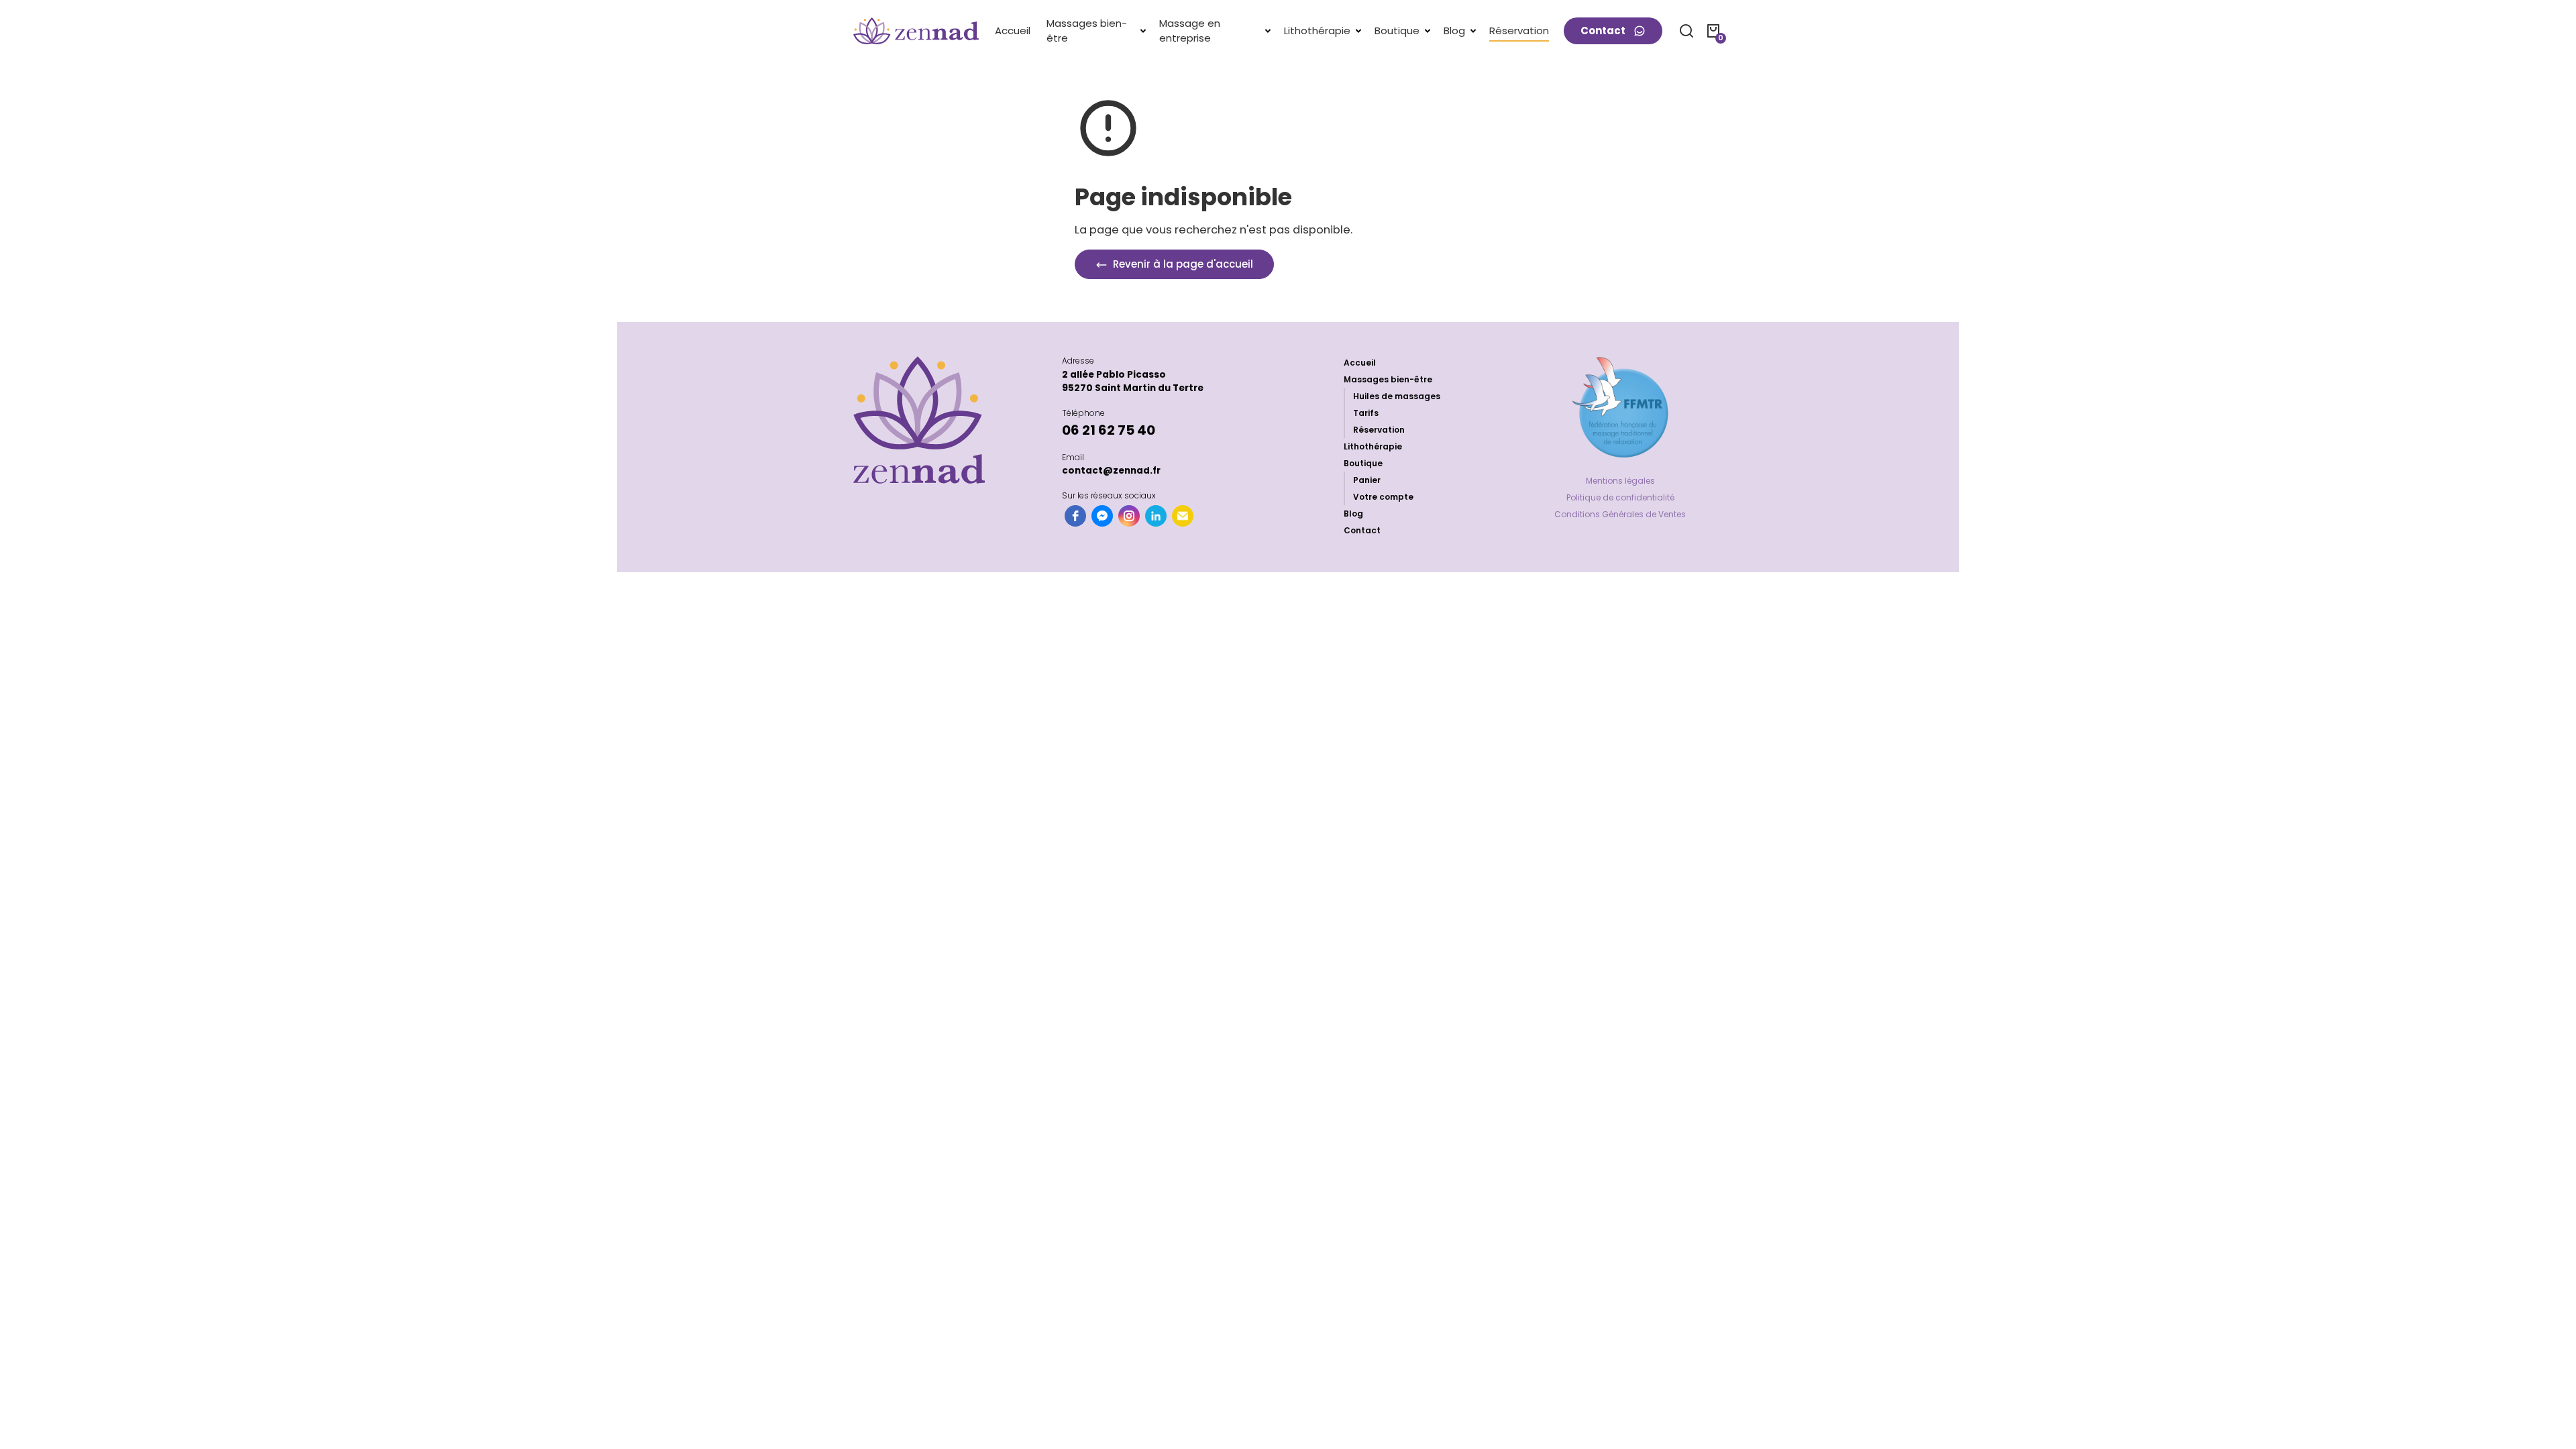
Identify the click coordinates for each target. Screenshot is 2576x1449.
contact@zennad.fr (1111, 471)
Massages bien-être (1388, 379)
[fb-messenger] (1102, 516)
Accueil (1360, 363)
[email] (1183, 516)
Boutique (1363, 463)
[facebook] (1075, 516)
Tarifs (1366, 413)
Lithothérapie (1373, 446)
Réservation (1379, 430)
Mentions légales (1620, 481)
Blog (1353, 514)
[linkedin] (1156, 516)
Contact (1362, 530)
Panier (1367, 480)
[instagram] (1129, 516)
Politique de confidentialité (1620, 497)
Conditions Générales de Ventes (1620, 514)
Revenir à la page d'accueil (1182, 264)
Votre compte (1383, 497)
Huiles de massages (1397, 396)
